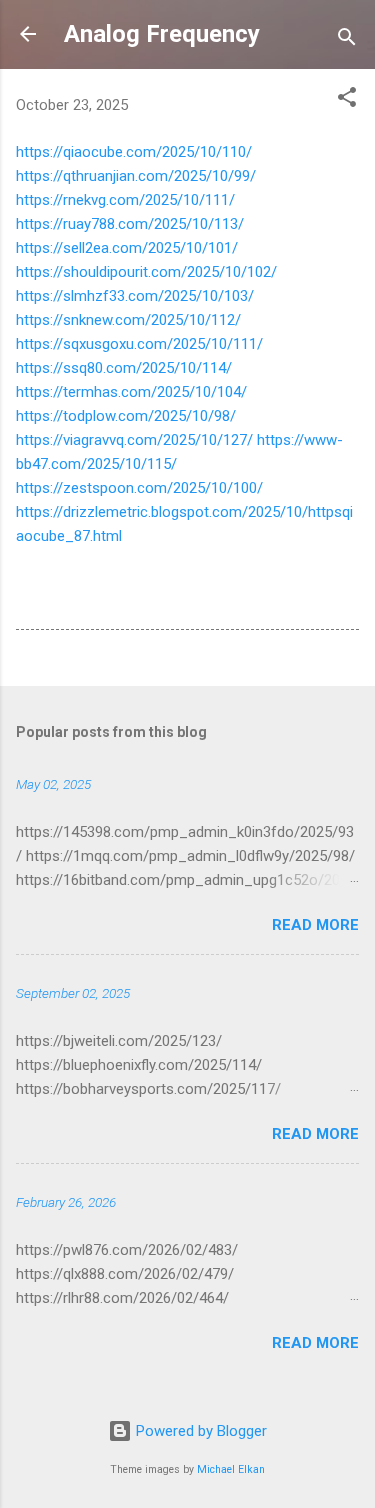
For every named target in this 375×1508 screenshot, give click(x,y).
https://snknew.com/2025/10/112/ (128, 320)
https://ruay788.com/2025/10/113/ (130, 224)
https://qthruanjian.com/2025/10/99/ (136, 176)
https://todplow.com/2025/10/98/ (126, 416)
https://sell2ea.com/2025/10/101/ (127, 248)
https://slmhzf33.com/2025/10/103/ (135, 296)
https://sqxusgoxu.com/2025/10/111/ (139, 344)
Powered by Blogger (199, 1431)
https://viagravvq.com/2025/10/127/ (134, 440)
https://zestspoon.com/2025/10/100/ (139, 488)
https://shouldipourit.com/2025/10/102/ (146, 272)
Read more (315, 925)
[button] (347, 100)
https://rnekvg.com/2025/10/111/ (125, 200)
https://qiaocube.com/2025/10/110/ (134, 152)
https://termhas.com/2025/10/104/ (131, 392)
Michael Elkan (231, 1469)
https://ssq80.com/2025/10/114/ (124, 368)
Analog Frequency (162, 34)
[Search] (347, 40)
